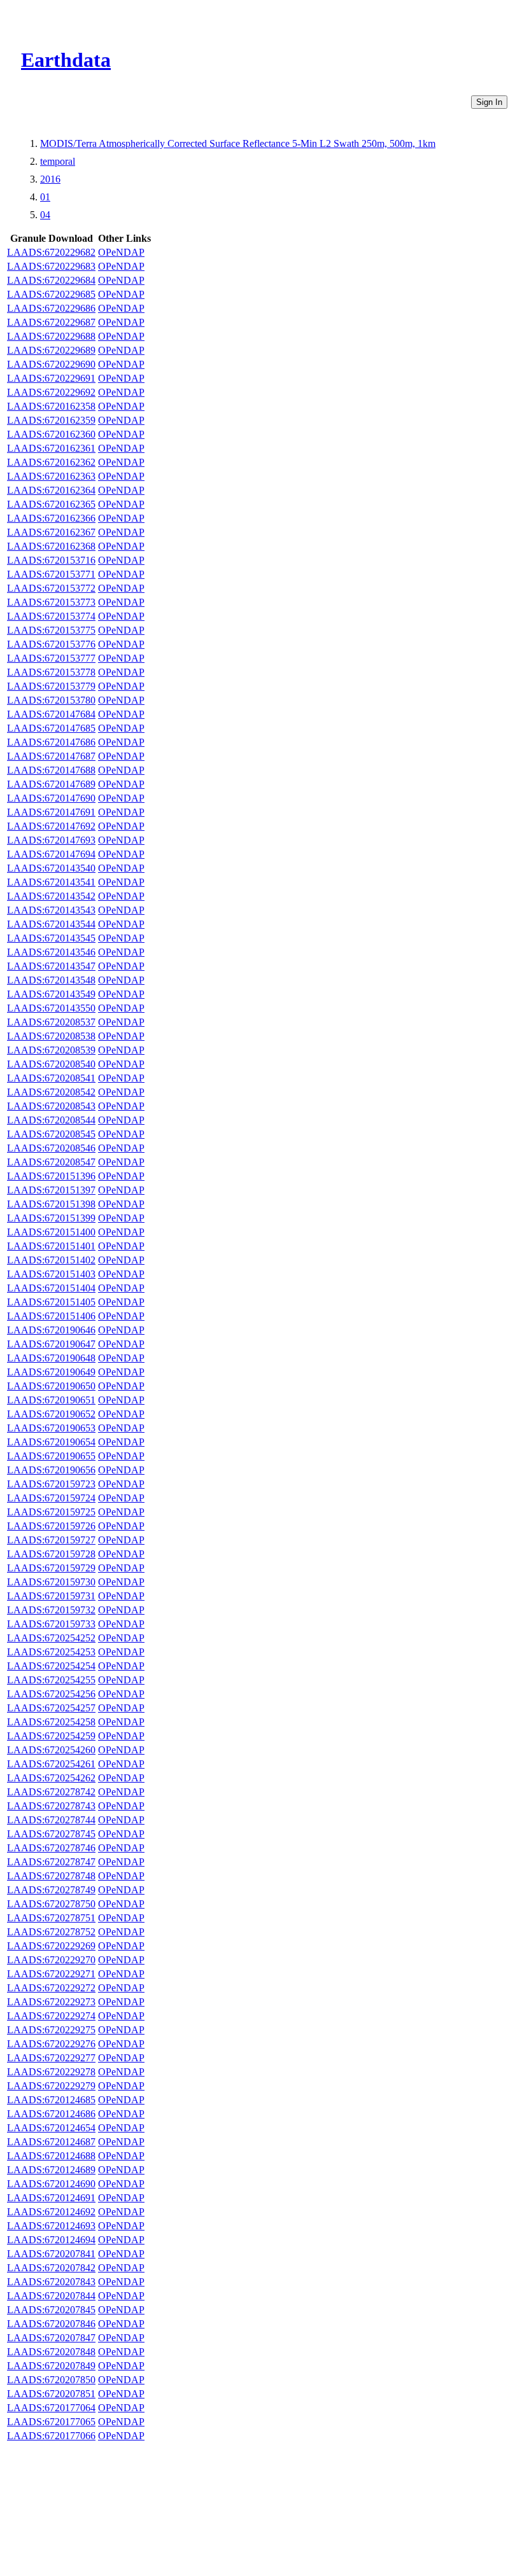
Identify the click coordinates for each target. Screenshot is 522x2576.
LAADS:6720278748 (51, 1876)
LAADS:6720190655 (51, 1456)
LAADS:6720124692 (51, 2212)
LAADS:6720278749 (51, 1890)
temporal (58, 161)
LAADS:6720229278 (51, 2072)
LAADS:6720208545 (51, 1134)
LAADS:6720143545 (51, 938)
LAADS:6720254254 (51, 1666)
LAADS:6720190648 (51, 1358)
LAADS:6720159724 (51, 1498)
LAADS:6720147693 (51, 840)
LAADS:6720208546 (51, 1148)
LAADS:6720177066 (51, 2436)
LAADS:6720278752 (51, 1932)
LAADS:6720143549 (51, 994)
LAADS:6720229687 (51, 322)
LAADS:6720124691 (51, 2198)
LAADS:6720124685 (51, 2100)
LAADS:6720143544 (51, 924)
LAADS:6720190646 (51, 1330)
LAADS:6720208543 (51, 1106)
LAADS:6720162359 (51, 420)
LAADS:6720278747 (51, 1862)
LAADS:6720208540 (51, 1064)
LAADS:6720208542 (51, 1092)
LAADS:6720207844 (51, 2296)
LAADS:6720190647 (51, 1344)
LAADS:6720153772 (51, 588)
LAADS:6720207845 (51, 2310)
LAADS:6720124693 (51, 2226)
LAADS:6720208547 (51, 1162)
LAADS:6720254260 (51, 1750)
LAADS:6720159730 (51, 1582)
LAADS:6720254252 (51, 1638)
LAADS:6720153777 (51, 658)
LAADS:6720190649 (51, 1372)
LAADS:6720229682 (51, 252)
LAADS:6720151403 (51, 1274)
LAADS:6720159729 (51, 1568)
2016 (50, 179)
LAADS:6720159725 (51, 1512)
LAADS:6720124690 (51, 2184)
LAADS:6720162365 (51, 504)
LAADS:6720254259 (51, 1736)
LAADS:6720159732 (51, 1610)
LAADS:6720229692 (51, 392)
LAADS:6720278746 (51, 1848)
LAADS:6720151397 (51, 1190)
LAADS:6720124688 (51, 2156)
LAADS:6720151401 (51, 1246)
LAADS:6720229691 (51, 378)
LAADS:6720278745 (51, 1834)
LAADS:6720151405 (51, 1302)
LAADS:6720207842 (51, 2268)
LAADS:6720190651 (51, 1400)
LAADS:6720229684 (51, 280)
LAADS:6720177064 (51, 2408)
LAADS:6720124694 (51, 2240)
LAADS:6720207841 (51, 2254)
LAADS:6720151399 (51, 1218)
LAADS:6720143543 (51, 910)
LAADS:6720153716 (51, 560)
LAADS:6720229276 (51, 2044)
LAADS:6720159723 (51, 1484)
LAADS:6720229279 (51, 2086)
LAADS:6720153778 (51, 672)
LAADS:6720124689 (51, 2170)
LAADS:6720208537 (51, 1022)
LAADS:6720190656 (51, 1470)
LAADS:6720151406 (51, 1316)
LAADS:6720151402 (51, 1260)
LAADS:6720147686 (51, 742)
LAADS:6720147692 (51, 826)
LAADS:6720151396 (51, 1176)
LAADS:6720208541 (51, 1078)
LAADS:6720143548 (51, 980)
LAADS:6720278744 (51, 1820)
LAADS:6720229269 (51, 1946)
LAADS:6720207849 (51, 2366)
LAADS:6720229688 (51, 336)
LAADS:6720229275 (51, 2030)
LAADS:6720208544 (51, 1120)
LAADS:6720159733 (51, 1624)
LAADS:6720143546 (51, 952)
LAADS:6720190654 (51, 1442)
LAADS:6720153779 (51, 686)
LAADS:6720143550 (51, 1008)
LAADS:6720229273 (51, 2002)
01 (45, 197)
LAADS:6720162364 (51, 490)
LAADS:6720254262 (51, 1778)
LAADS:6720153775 (51, 630)
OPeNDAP (121, 252)
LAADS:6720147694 (51, 854)
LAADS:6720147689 (51, 784)
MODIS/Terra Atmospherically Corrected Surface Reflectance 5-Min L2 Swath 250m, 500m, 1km (238, 143)
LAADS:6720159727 (51, 1540)
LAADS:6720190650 (51, 1386)
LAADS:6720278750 (51, 1904)
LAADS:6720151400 (51, 1232)
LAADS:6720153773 (51, 602)
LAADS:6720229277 (51, 2058)
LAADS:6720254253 (51, 1652)
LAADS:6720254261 (51, 1764)
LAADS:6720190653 (51, 1428)
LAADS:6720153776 (51, 644)
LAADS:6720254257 (51, 1708)
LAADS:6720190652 (51, 1414)
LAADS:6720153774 (51, 616)
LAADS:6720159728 (51, 1554)
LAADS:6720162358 (51, 406)
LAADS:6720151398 (51, 1204)
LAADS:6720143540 (51, 868)
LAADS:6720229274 (51, 2016)
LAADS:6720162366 (51, 518)
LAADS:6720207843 (51, 2282)
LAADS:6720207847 (51, 2338)
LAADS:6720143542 (51, 896)
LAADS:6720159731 (51, 1596)
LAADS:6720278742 (51, 1792)
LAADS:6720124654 (51, 2128)
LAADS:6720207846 (51, 2324)
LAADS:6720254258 (51, 1722)
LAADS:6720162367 (51, 532)
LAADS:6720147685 (51, 728)
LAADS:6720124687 (51, 2142)
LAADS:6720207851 (51, 2394)
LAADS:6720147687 (51, 756)
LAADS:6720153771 (51, 574)
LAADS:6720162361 (51, 448)
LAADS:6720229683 (51, 266)
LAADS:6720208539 (51, 1050)
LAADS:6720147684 (51, 714)
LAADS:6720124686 (51, 2114)
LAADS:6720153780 (51, 700)
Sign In (489, 102)
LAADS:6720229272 (51, 1988)
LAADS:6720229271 (51, 1974)
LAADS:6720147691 (51, 812)
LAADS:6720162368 (51, 546)
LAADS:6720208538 (51, 1036)
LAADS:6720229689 (51, 350)
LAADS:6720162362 (51, 462)
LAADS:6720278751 (51, 1918)
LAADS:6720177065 (51, 2422)
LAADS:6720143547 (51, 966)
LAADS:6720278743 (51, 1806)
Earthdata (66, 60)
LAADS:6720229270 (51, 1960)
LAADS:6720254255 (51, 1680)
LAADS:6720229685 (51, 294)
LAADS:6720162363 (51, 476)
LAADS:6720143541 (51, 882)
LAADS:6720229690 (51, 364)
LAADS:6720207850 (51, 2380)
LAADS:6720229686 (51, 308)
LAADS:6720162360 (51, 434)
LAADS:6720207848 (51, 2352)
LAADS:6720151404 (51, 1288)
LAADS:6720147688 (51, 770)
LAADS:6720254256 (51, 1694)
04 (45, 215)
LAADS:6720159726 (51, 1526)
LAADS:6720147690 (51, 798)
